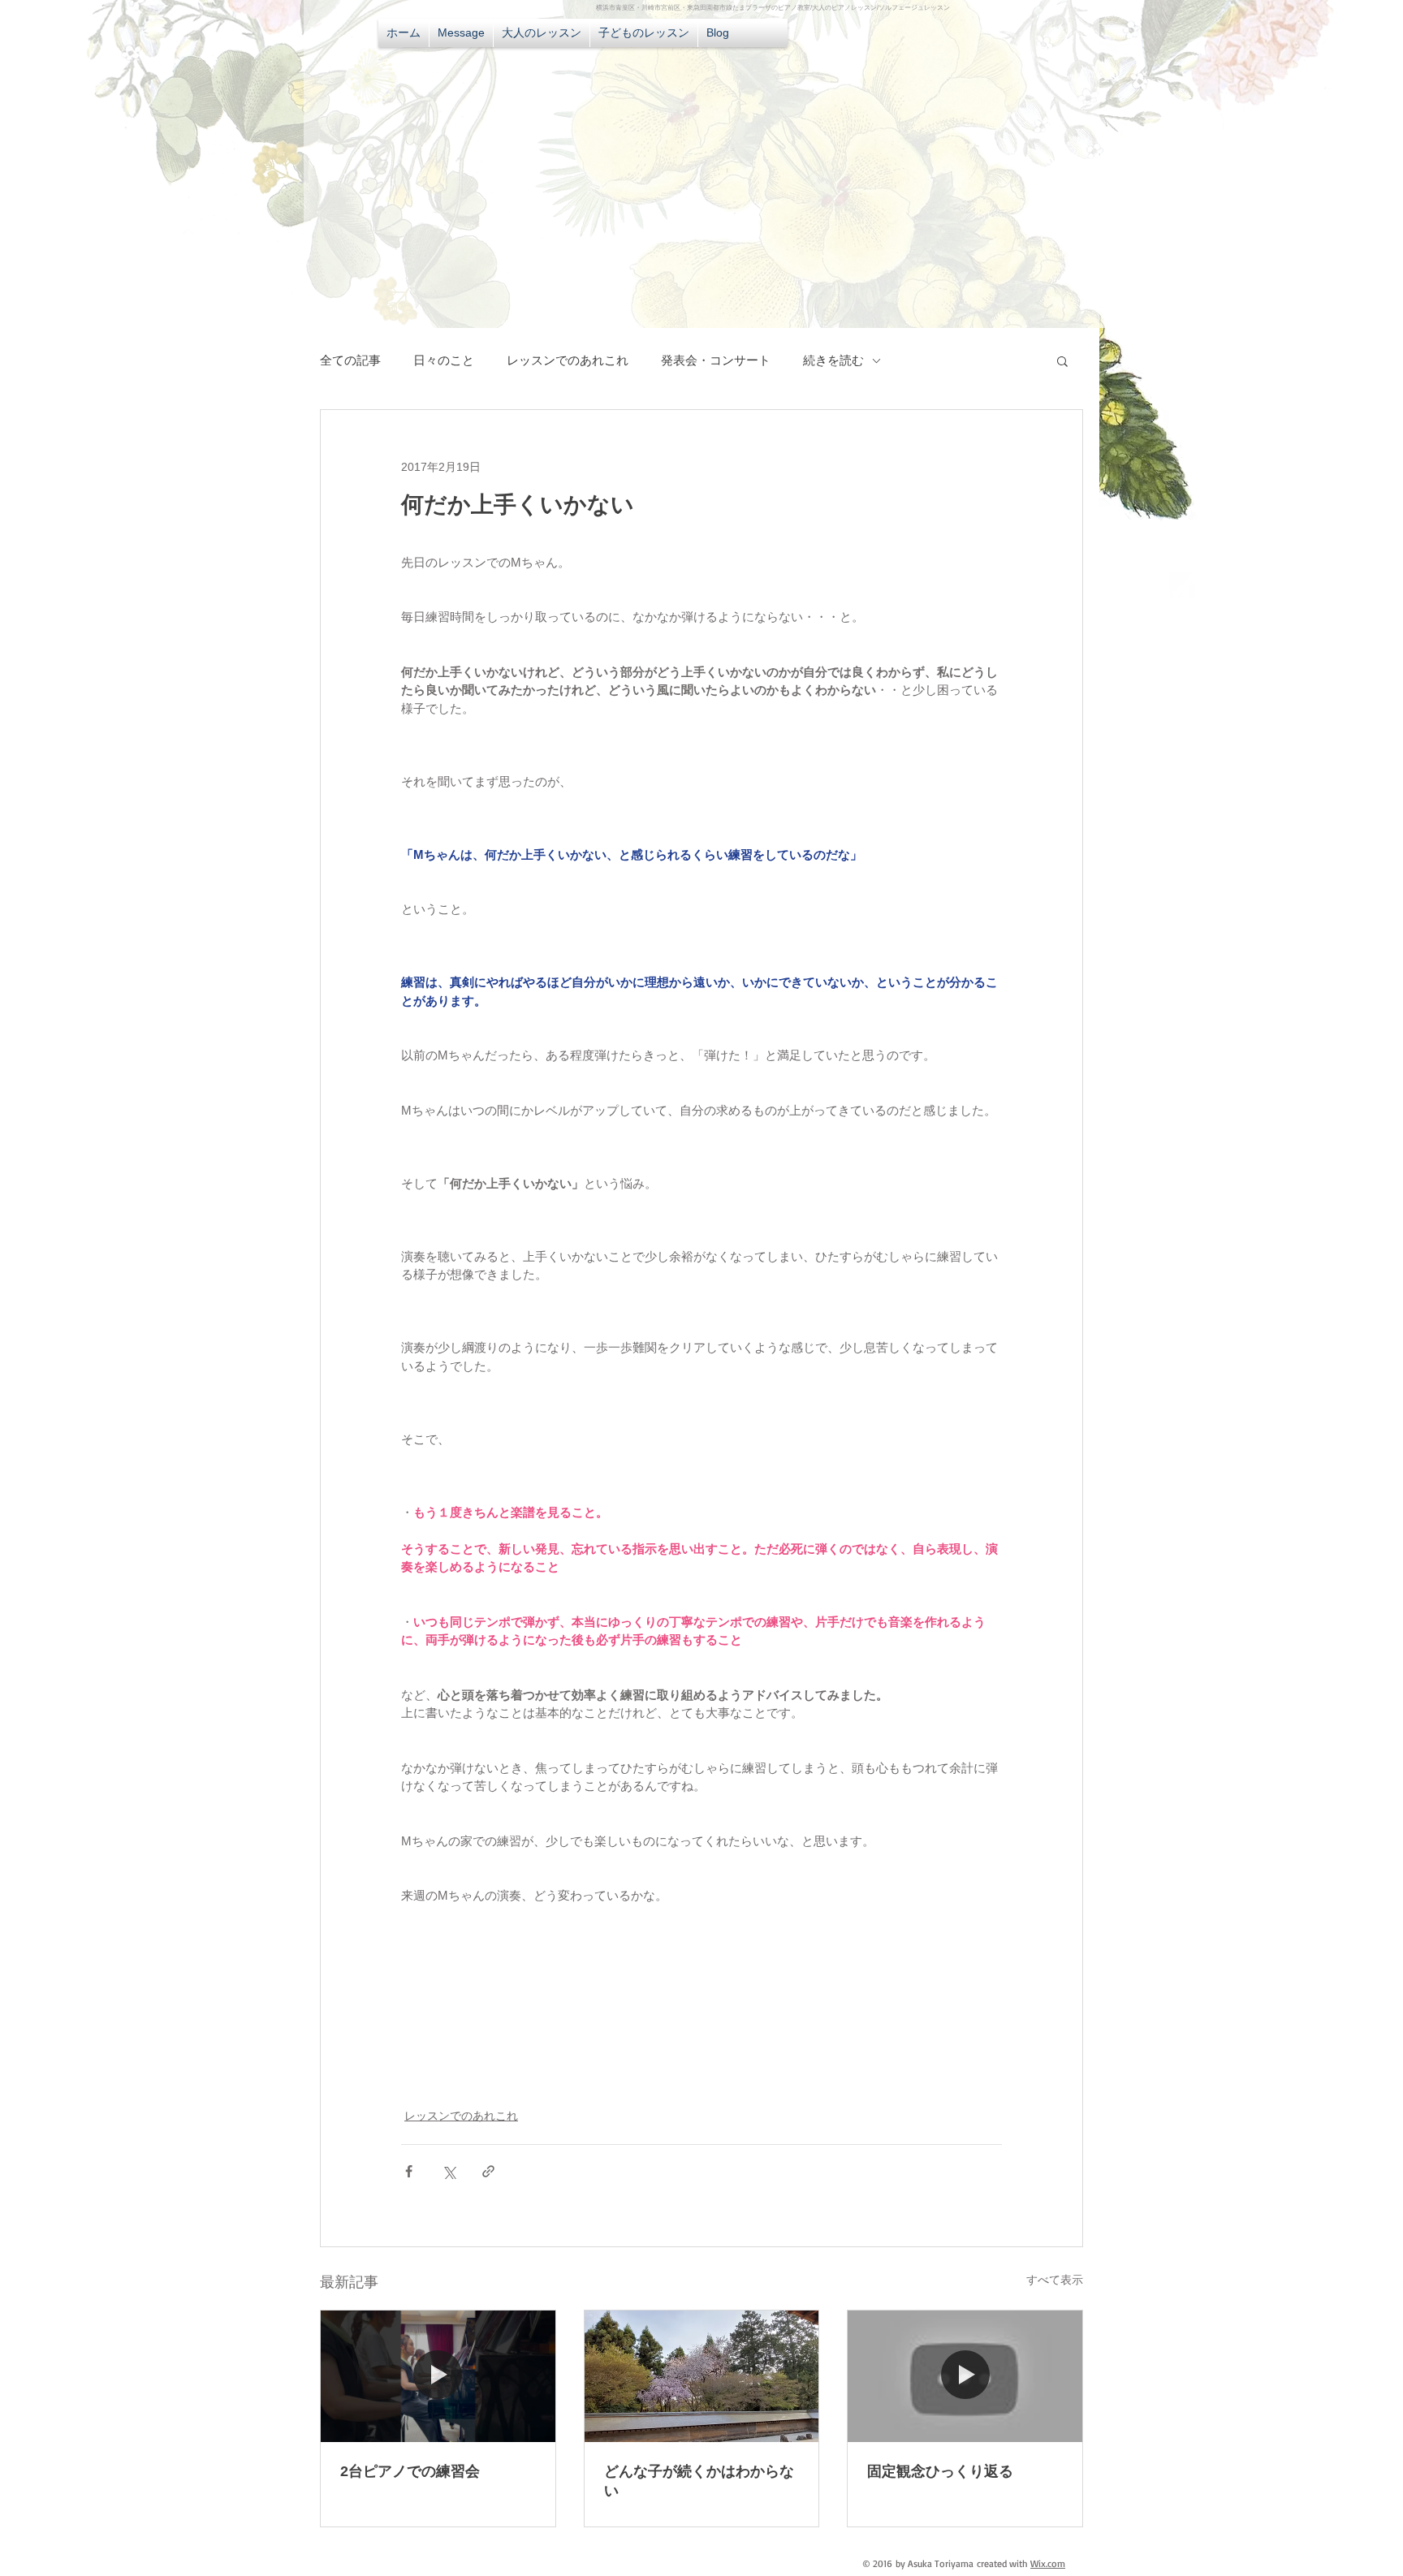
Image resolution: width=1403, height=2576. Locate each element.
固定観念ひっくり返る (940, 2471)
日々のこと (444, 360)
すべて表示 (1055, 2280)
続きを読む (833, 360)
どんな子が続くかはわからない (699, 2481)
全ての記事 (350, 360)
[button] (1062, 360)
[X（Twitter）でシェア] (449, 2171)
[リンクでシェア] (488, 2171)
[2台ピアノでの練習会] (438, 2376)
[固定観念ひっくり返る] (965, 2376)
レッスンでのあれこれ (568, 360)
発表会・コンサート (716, 360)
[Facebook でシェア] (409, 2171)
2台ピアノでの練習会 (410, 2471)
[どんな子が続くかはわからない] (702, 2376)
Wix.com (1048, 2563)
